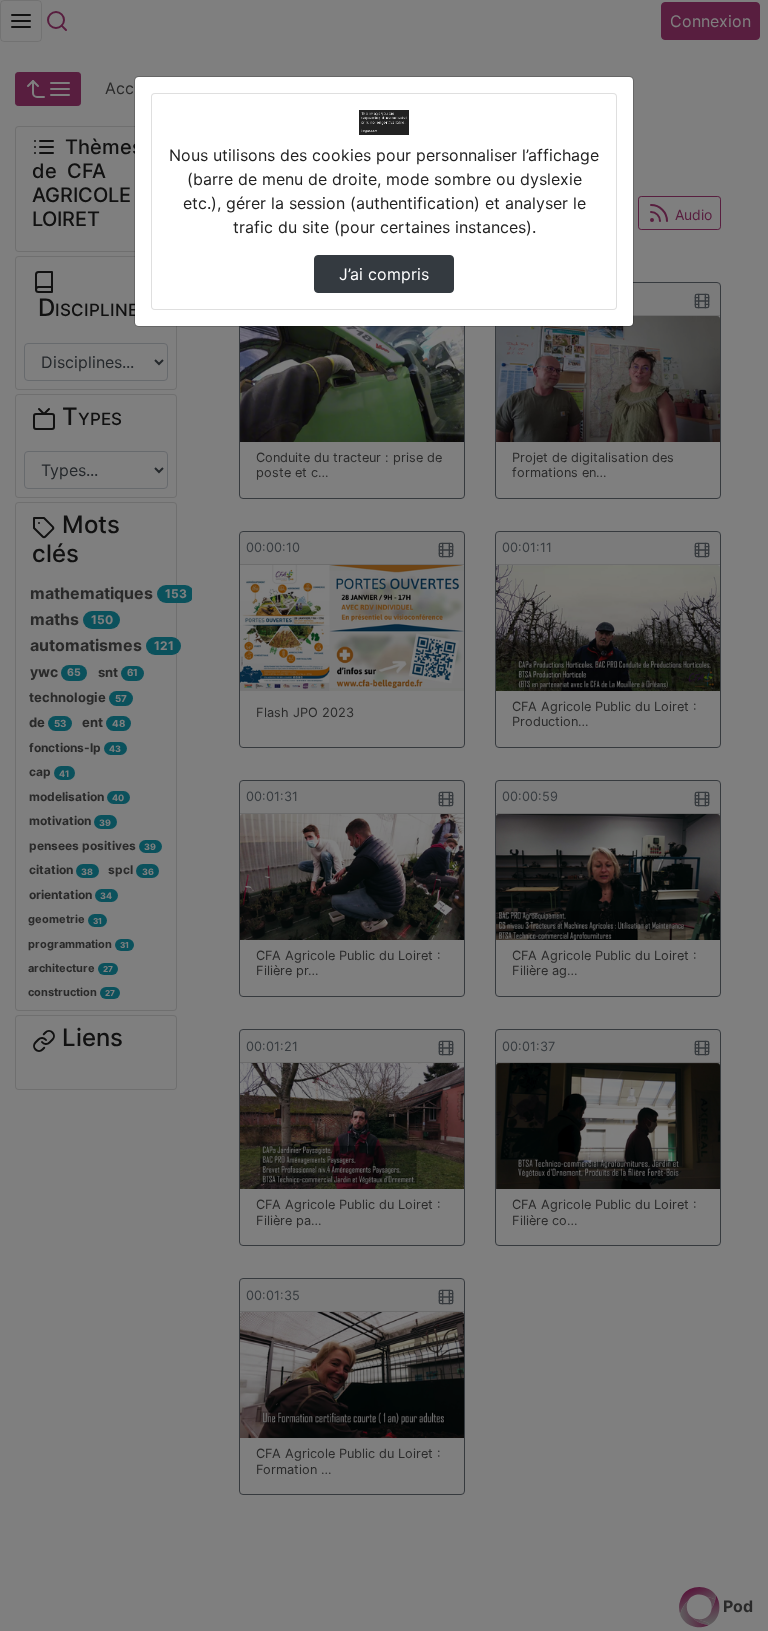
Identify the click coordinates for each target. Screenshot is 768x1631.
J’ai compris (384, 274)
